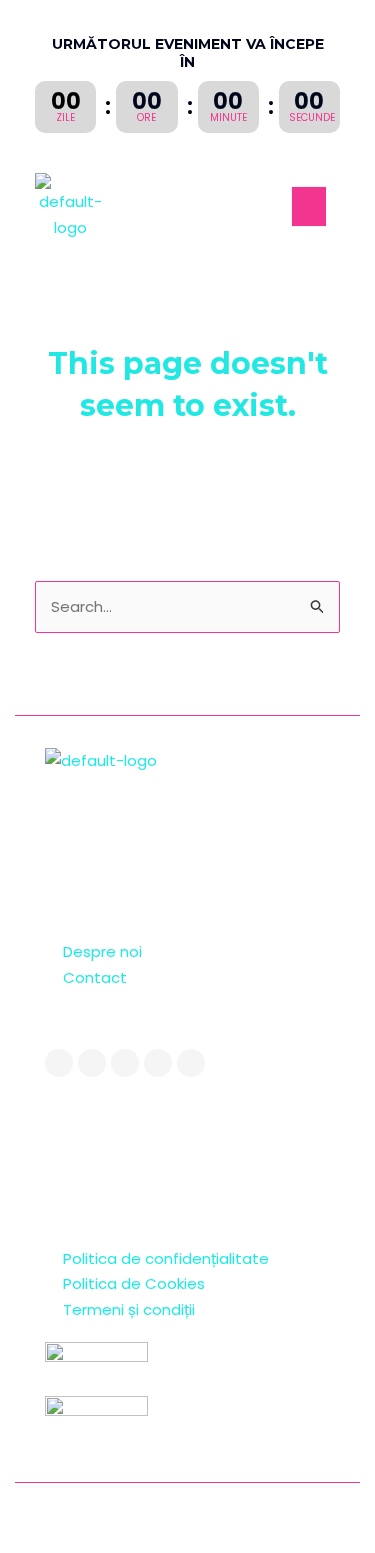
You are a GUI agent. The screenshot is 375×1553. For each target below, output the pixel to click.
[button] (309, 206)
